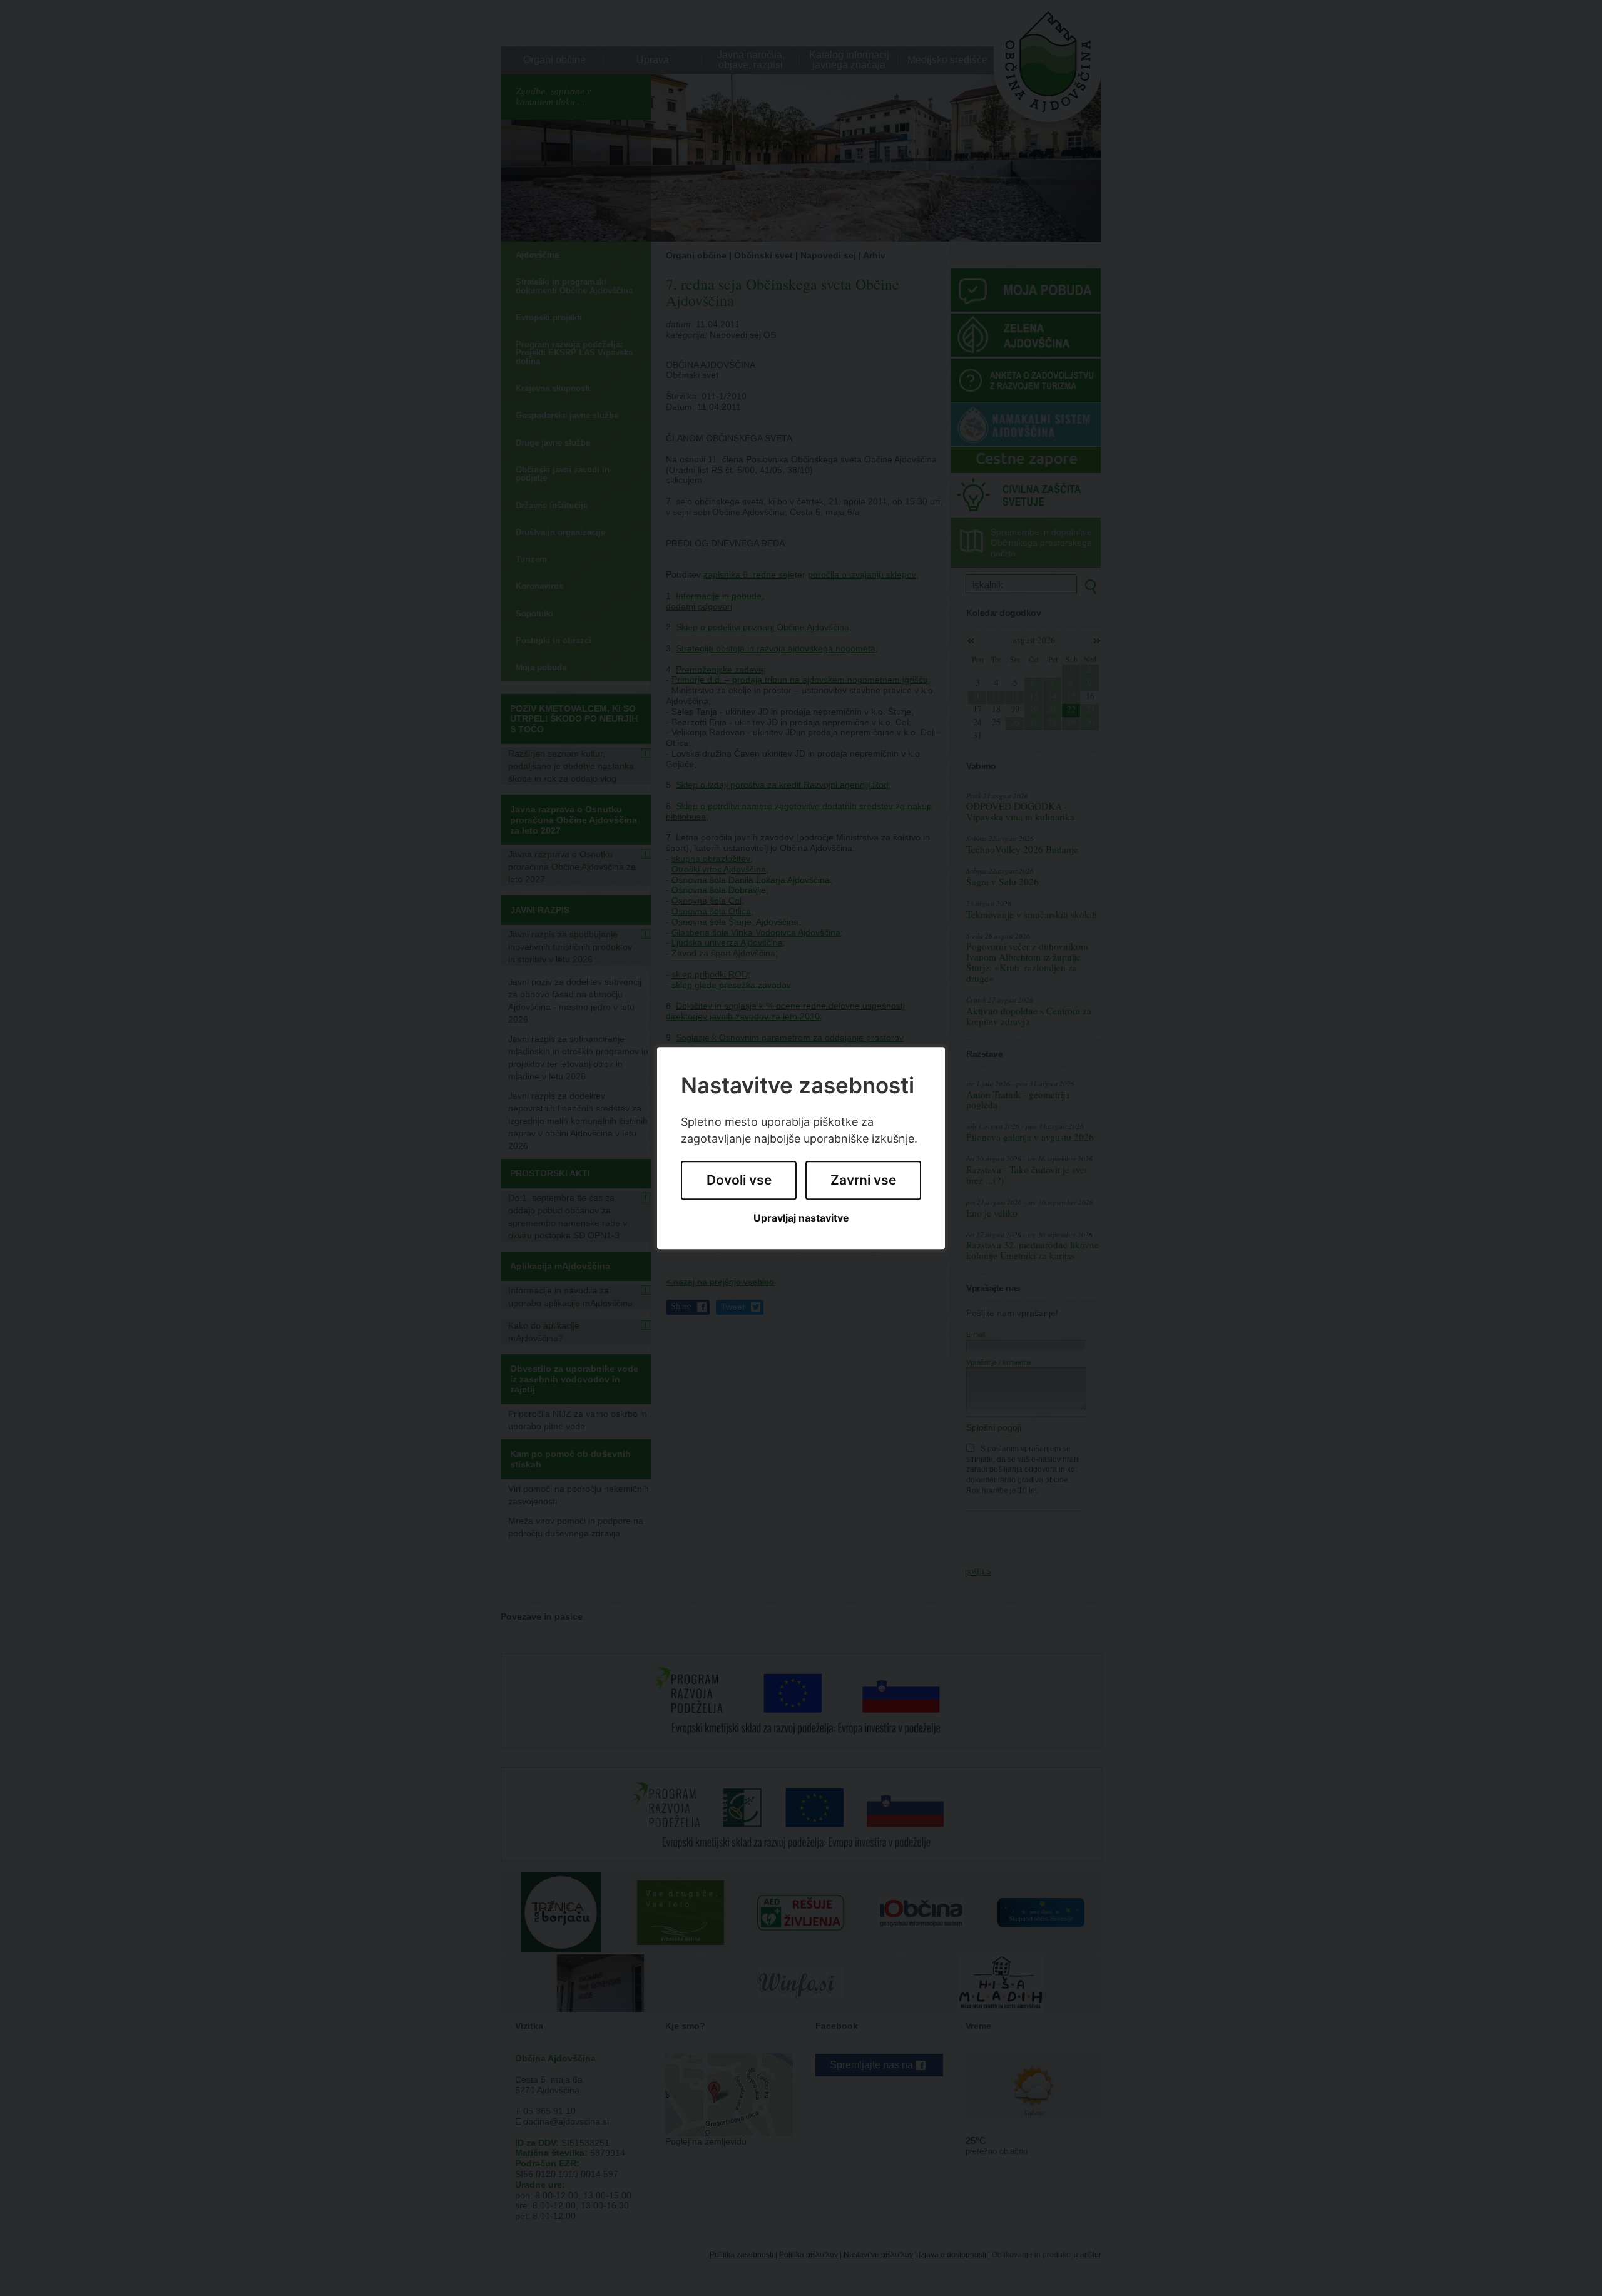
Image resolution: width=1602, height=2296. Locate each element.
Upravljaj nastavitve (801, 1218)
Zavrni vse (863, 1181)
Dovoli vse (739, 1181)
